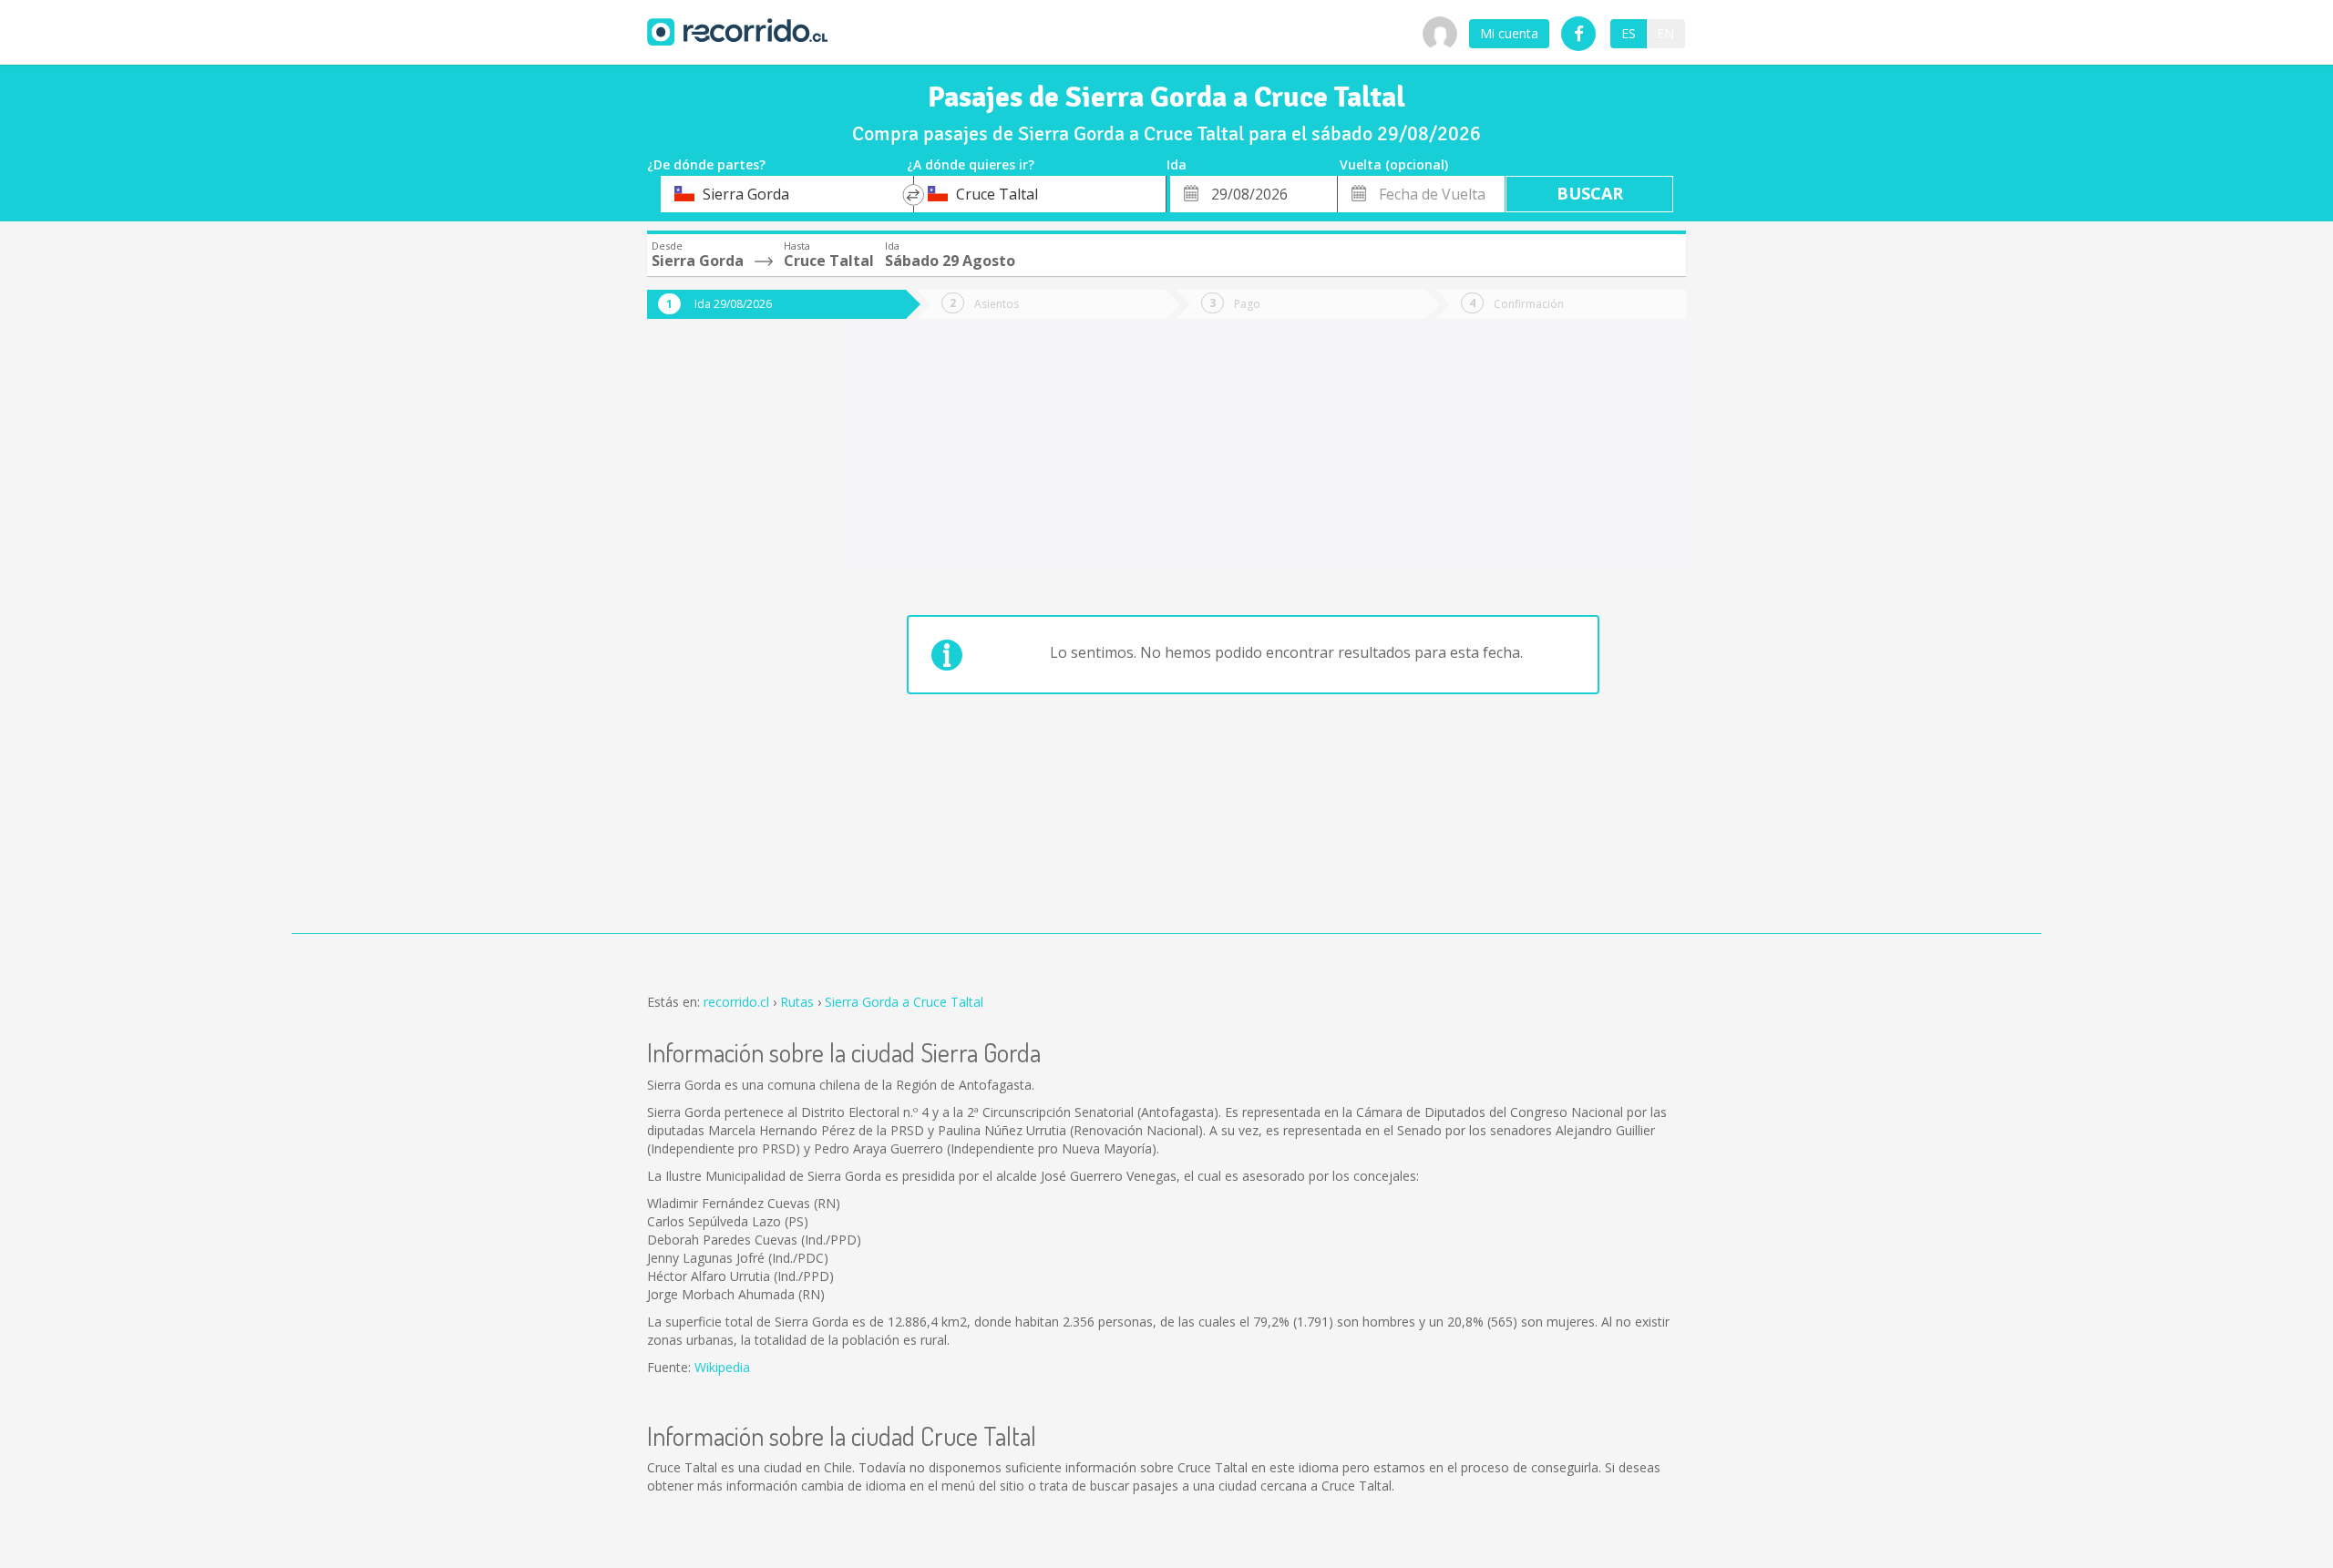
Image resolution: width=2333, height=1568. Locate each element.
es (1629, 33)
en (1665, 33)
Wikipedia (722, 1367)
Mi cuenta (1509, 33)
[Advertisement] (720, 640)
